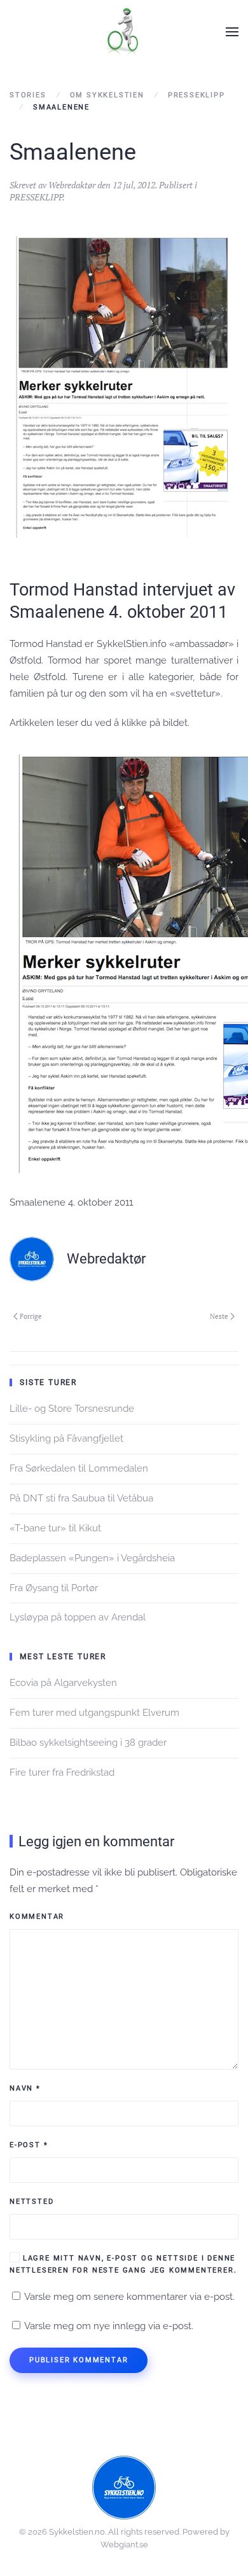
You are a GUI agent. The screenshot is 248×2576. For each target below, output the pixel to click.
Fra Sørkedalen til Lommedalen (79, 1468)
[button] (232, 32)
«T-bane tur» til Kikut (55, 1528)
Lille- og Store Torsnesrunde (72, 1409)
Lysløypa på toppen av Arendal (78, 1617)
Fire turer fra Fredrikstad (62, 1772)
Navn (25, 2088)
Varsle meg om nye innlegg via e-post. (109, 2326)
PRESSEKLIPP (36, 197)
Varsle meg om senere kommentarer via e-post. (129, 2297)
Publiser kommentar (79, 2360)
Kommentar (37, 1917)
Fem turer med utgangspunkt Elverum (94, 1713)
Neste (219, 1316)
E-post (29, 2145)
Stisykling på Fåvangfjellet (66, 1438)
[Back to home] (124, 32)
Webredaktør (72, 185)
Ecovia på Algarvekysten (63, 1683)
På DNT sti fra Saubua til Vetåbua (81, 1498)
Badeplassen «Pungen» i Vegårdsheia (92, 1558)
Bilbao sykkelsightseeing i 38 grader (88, 1743)
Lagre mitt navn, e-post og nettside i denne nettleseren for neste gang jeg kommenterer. (123, 2264)
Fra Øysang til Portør (54, 1588)
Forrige (31, 1316)
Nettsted (31, 2202)
